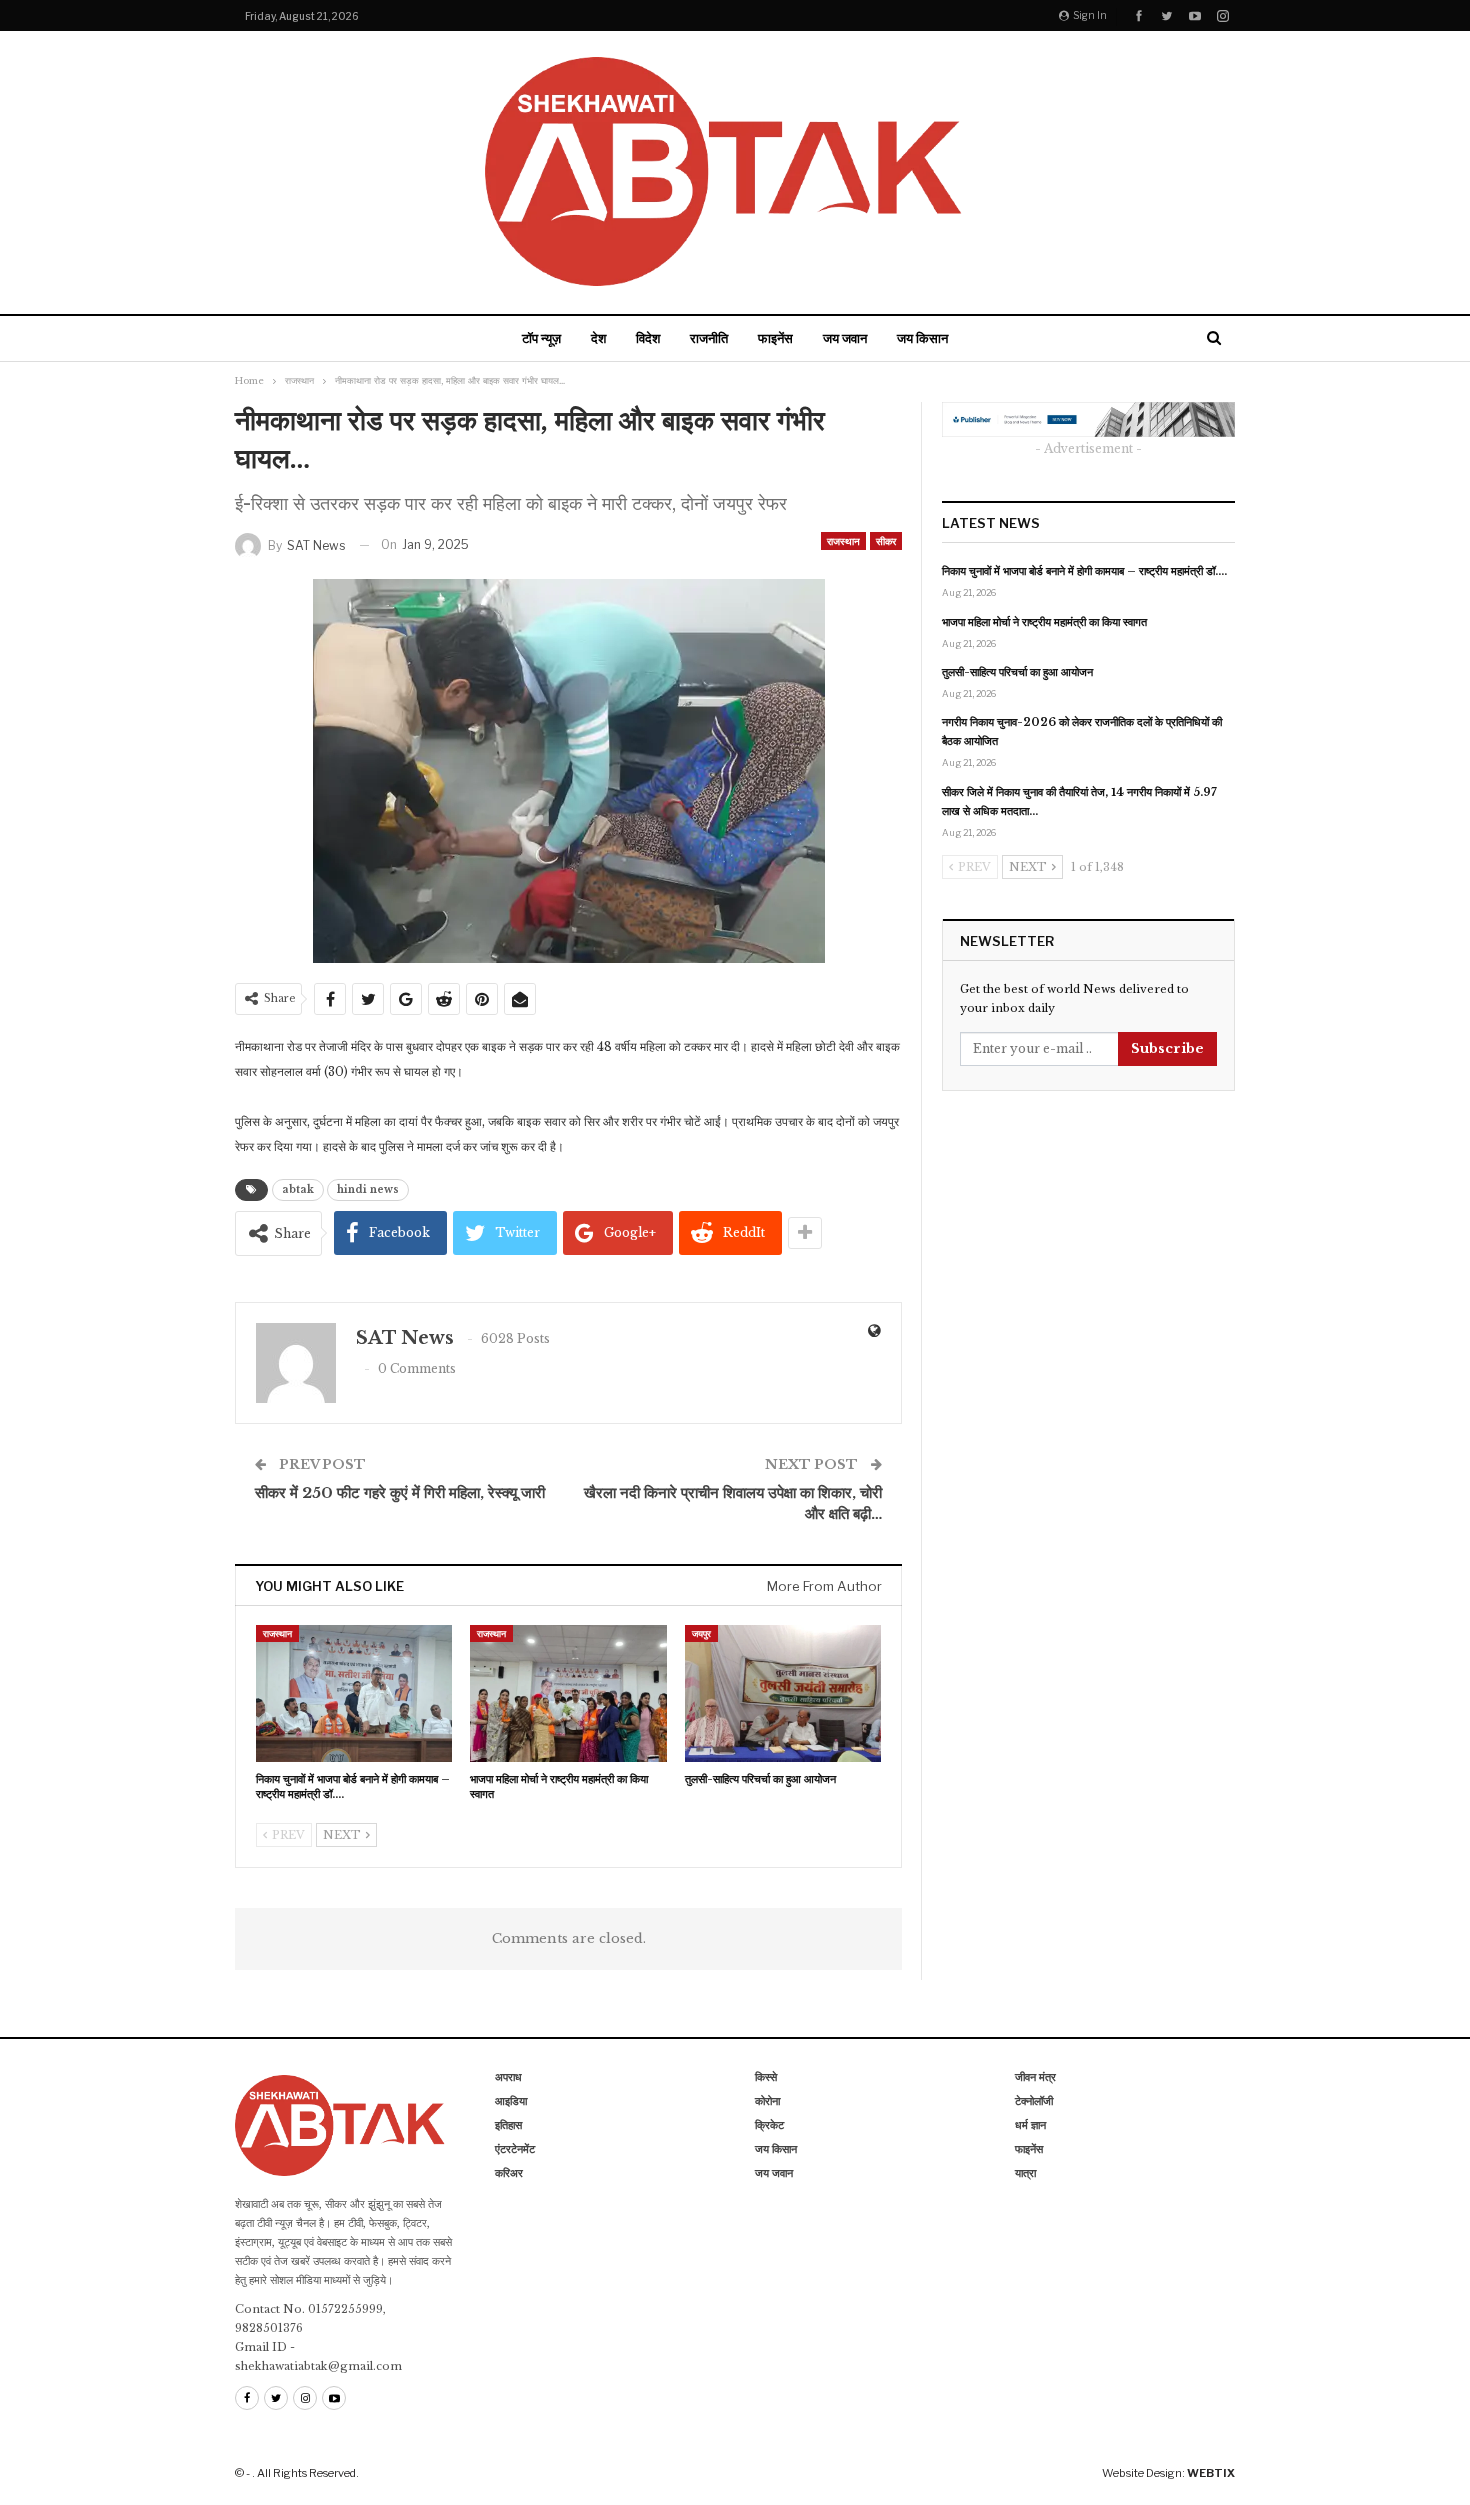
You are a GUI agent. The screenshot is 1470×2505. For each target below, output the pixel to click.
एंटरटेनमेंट (515, 2149)
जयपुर (701, 1633)
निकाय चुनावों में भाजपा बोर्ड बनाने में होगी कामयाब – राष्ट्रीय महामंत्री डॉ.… (1084, 571)
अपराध (508, 2077)
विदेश (648, 338)
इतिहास (508, 2125)
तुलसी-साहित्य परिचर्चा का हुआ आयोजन (1017, 672)
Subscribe (1167, 1048)
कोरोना (767, 2101)
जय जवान (845, 338)
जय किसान (922, 338)
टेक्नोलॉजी (1034, 2101)
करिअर (509, 2173)
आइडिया (511, 2101)
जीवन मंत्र (1035, 2077)
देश (598, 338)
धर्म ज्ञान (1030, 2125)
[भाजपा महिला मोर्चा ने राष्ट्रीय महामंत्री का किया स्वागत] (568, 1693)
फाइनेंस (775, 338)
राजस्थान (843, 541)
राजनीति (709, 338)
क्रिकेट (769, 2125)
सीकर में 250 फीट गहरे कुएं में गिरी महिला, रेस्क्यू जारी (400, 1492)
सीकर (886, 541)
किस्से (766, 2077)
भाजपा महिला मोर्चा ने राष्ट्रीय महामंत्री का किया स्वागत (1044, 622)
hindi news (368, 1189)
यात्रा (1025, 2173)
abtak (298, 1189)
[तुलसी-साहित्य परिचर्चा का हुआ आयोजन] (783, 1693)
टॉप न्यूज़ (541, 338)
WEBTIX (1211, 2473)
